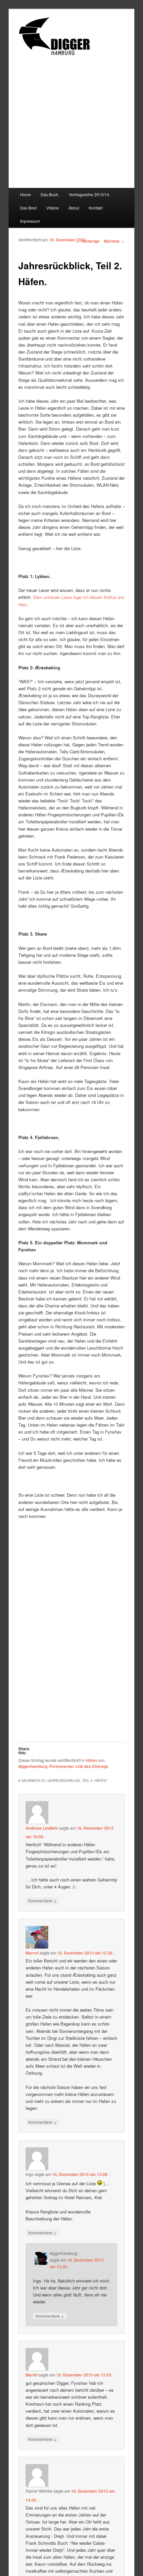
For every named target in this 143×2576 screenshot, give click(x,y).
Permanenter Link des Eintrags (79, 1766)
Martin (32, 2375)
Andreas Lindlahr (42, 1828)
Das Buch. (50, 194)
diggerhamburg (33, 1766)
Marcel (32, 1953)
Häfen (91, 1760)
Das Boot (28, 208)
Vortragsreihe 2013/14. (89, 194)
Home (25, 194)
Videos (53, 208)
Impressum (30, 221)
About (74, 208)
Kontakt (96, 208)
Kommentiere (42, 1900)
